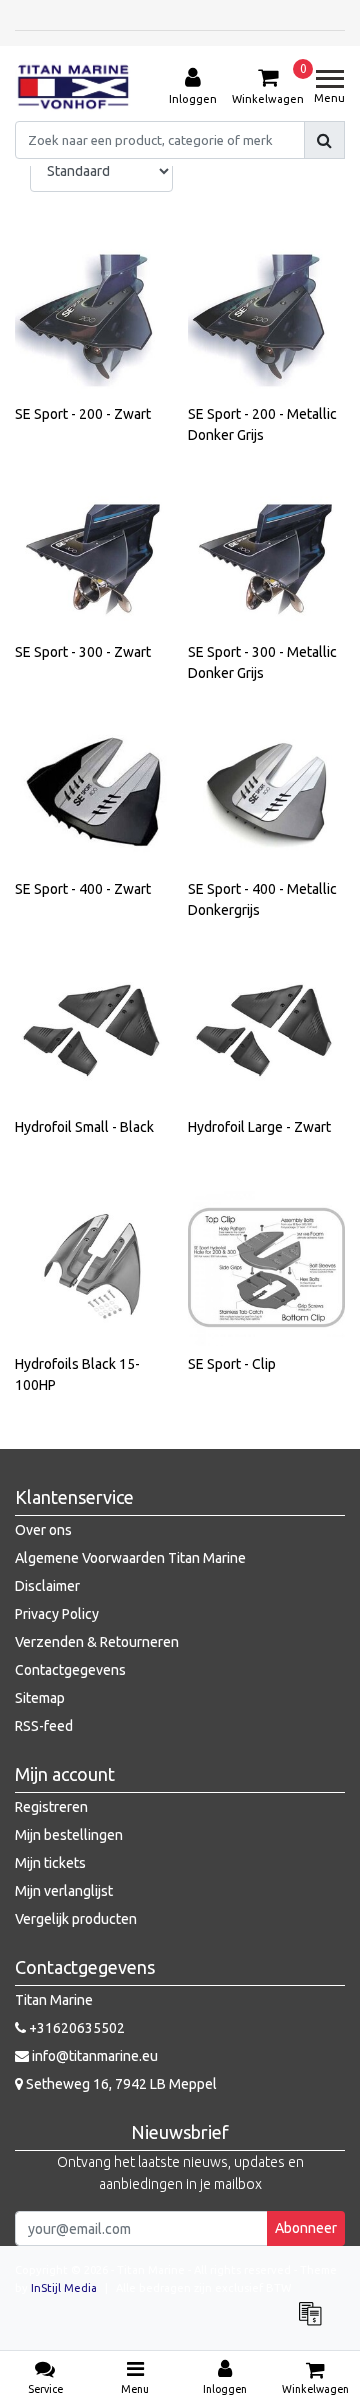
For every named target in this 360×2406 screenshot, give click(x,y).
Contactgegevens (70, 1670)
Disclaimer (47, 1586)
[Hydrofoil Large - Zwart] (267, 1030)
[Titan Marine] (73, 87)
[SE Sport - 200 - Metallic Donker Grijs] (267, 318)
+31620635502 (75, 2028)
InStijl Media (64, 2288)
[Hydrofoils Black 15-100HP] (94, 1268)
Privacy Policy (57, 1614)
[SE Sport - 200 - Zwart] (94, 318)
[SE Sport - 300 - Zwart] (94, 555)
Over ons (43, 1530)
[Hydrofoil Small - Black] (94, 1030)
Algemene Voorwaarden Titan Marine (130, 1558)
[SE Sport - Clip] (267, 1268)
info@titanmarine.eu (95, 2056)
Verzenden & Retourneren (97, 1642)
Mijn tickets (50, 1863)
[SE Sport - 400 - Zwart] (94, 793)
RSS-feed (44, 1726)
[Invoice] (315, 2323)
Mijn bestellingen (69, 1835)
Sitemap (40, 1698)
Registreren (51, 1807)
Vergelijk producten (76, 1919)
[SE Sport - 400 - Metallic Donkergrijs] (267, 793)
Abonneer (306, 2228)
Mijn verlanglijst (64, 1891)
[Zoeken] (324, 140)
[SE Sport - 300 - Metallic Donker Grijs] (267, 555)
